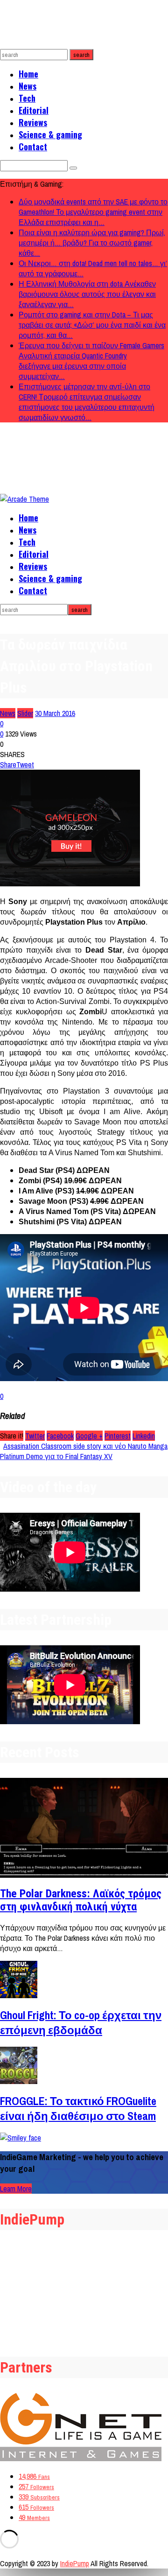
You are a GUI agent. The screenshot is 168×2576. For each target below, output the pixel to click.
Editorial (34, 110)
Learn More (16, 2189)
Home (28, 74)
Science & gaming (50, 134)
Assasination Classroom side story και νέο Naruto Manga (85, 1446)
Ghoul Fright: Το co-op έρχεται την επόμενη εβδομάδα (81, 2022)
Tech (27, 98)
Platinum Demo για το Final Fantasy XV (56, 1456)
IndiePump (75, 2563)
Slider (25, 713)
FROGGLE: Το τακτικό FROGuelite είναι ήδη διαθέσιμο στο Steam (78, 2108)
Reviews (33, 122)
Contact (33, 147)
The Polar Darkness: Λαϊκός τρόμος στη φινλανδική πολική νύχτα (81, 1900)
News (28, 86)
